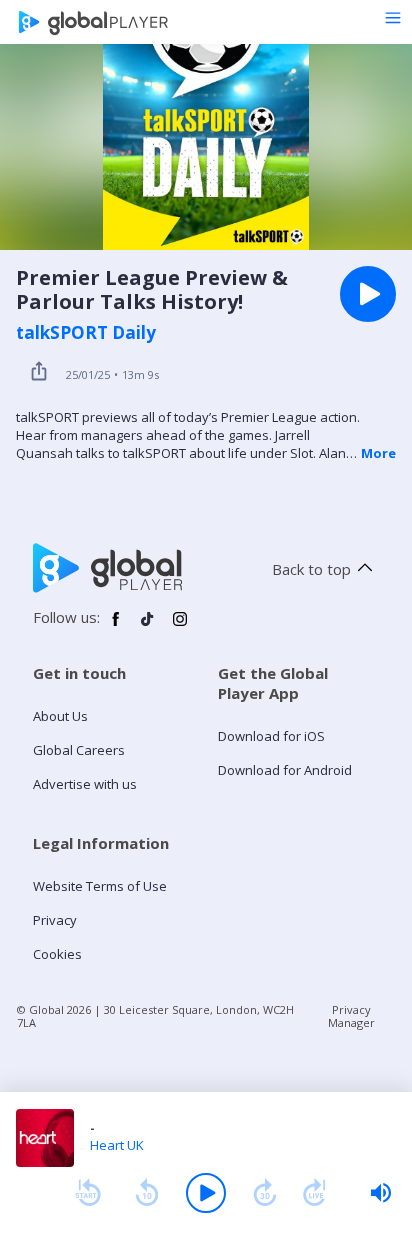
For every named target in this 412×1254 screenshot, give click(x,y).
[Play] (206, 1193)
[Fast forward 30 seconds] (265, 1193)
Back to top (311, 569)
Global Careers (79, 750)
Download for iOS (271, 736)
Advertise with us (85, 784)
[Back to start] (88, 1193)
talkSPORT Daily (86, 333)
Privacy (55, 920)
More (378, 453)
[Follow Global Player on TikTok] (148, 627)
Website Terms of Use (100, 886)
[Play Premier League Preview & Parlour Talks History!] (368, 294)
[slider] (381, 1193)
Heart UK (117, 1145)
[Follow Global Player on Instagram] (180, 627)
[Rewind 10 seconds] (147, 1193)
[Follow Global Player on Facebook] (116, 627)
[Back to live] (315, 1193)
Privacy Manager (351, 1016)
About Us (60, 716)
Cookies (57, 954)
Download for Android (285, 770)
